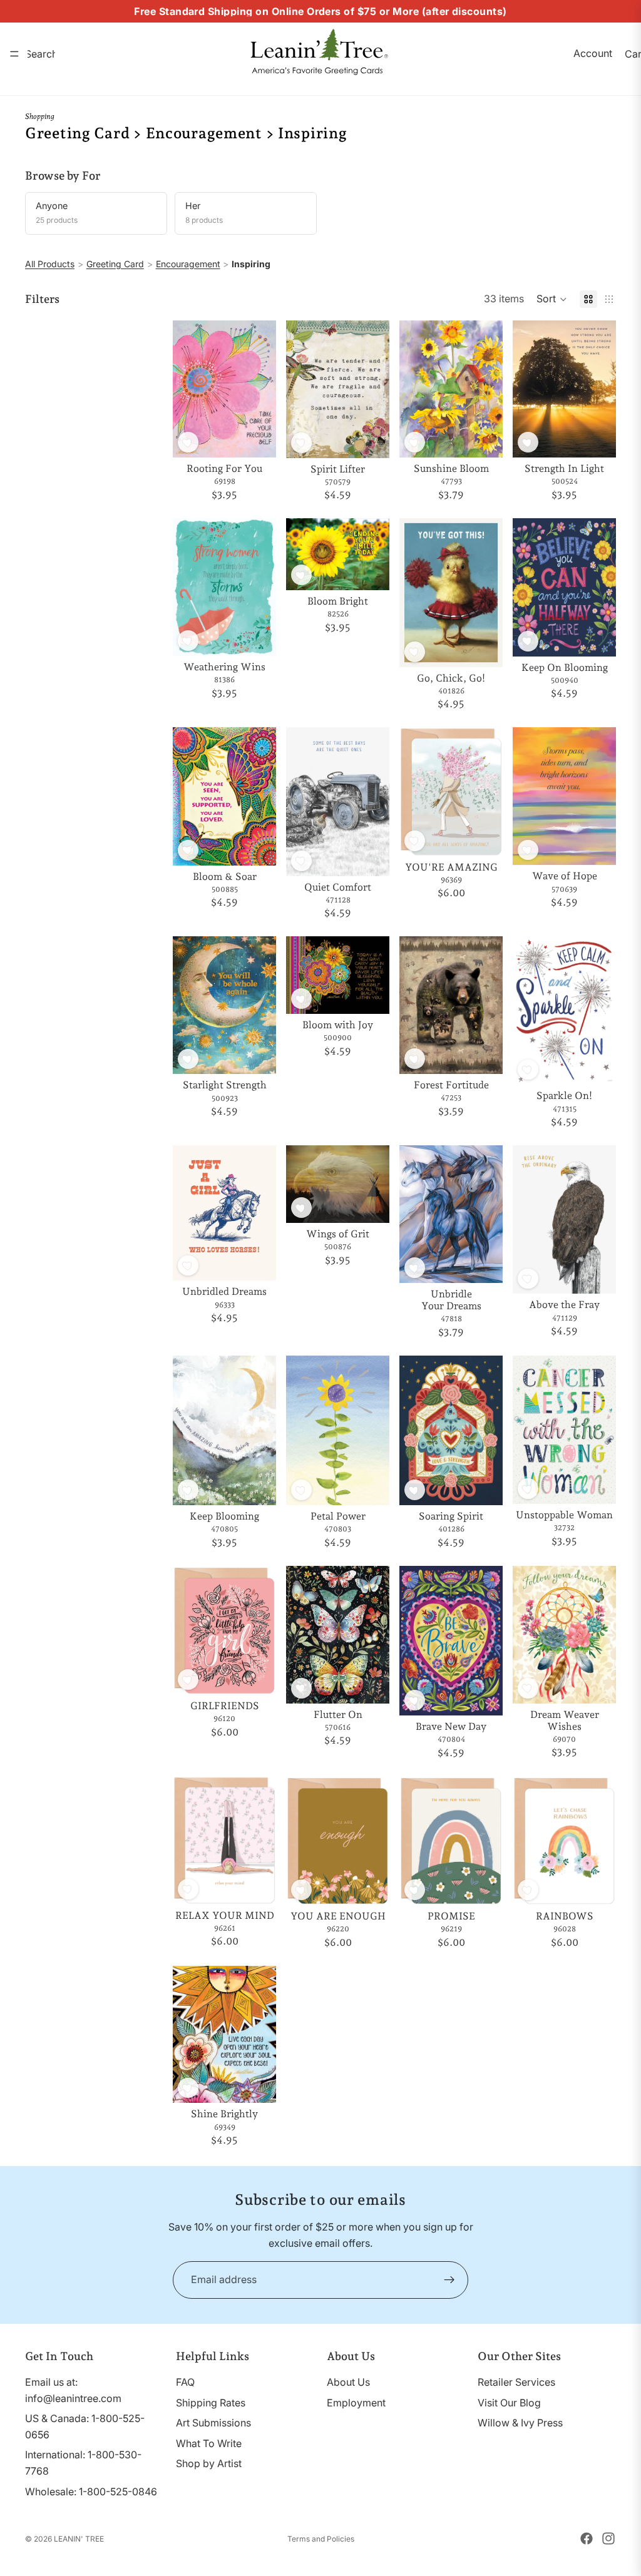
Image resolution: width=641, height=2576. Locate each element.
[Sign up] (449, 2280)
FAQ (185, 2382)
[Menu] (14, 54)
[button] (552, 299)
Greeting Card (115, 264)
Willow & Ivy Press (520, 2423)
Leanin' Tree (79, 2539)
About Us (348, 2382)
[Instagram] (608, 2538)
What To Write (209, 2443)
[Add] (257, 438)
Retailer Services (516, 2382)
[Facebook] (587, 2538)
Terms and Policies (321, 2539)
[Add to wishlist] (188, 442)
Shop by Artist (209, 2464)
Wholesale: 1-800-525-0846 (91, 2492)
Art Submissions (213, 2423)
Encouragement (188, 264)
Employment (356, 2403)
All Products (50, 264)
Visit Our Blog (509, 2403)
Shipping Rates (211, 2403)
